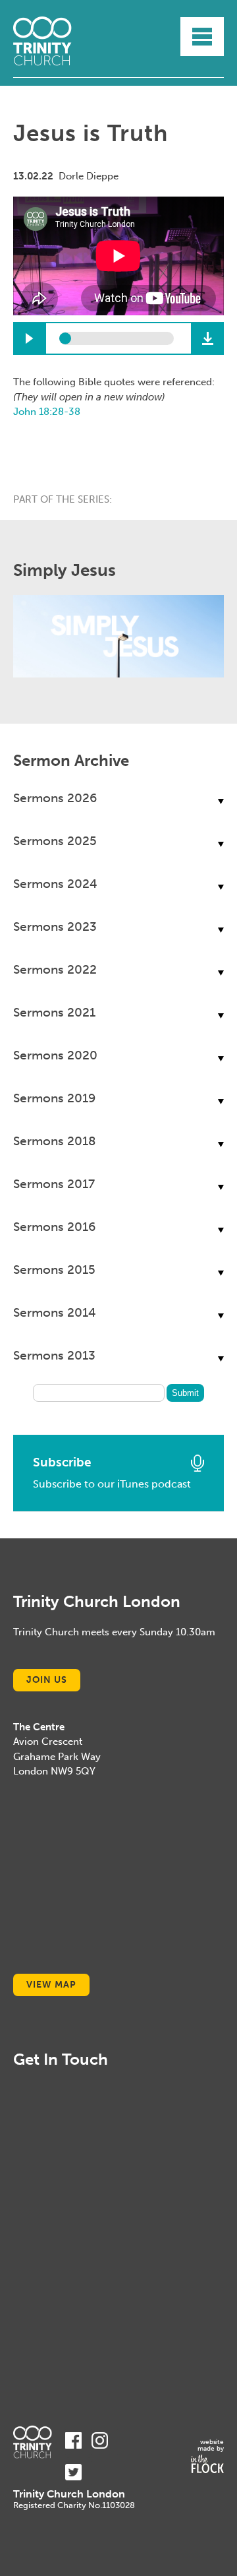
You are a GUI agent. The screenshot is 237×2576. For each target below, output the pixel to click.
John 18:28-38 (47, 412)
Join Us (47, 1680)
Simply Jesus (65, 570)
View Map (51, 1985)
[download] (207, 338)
